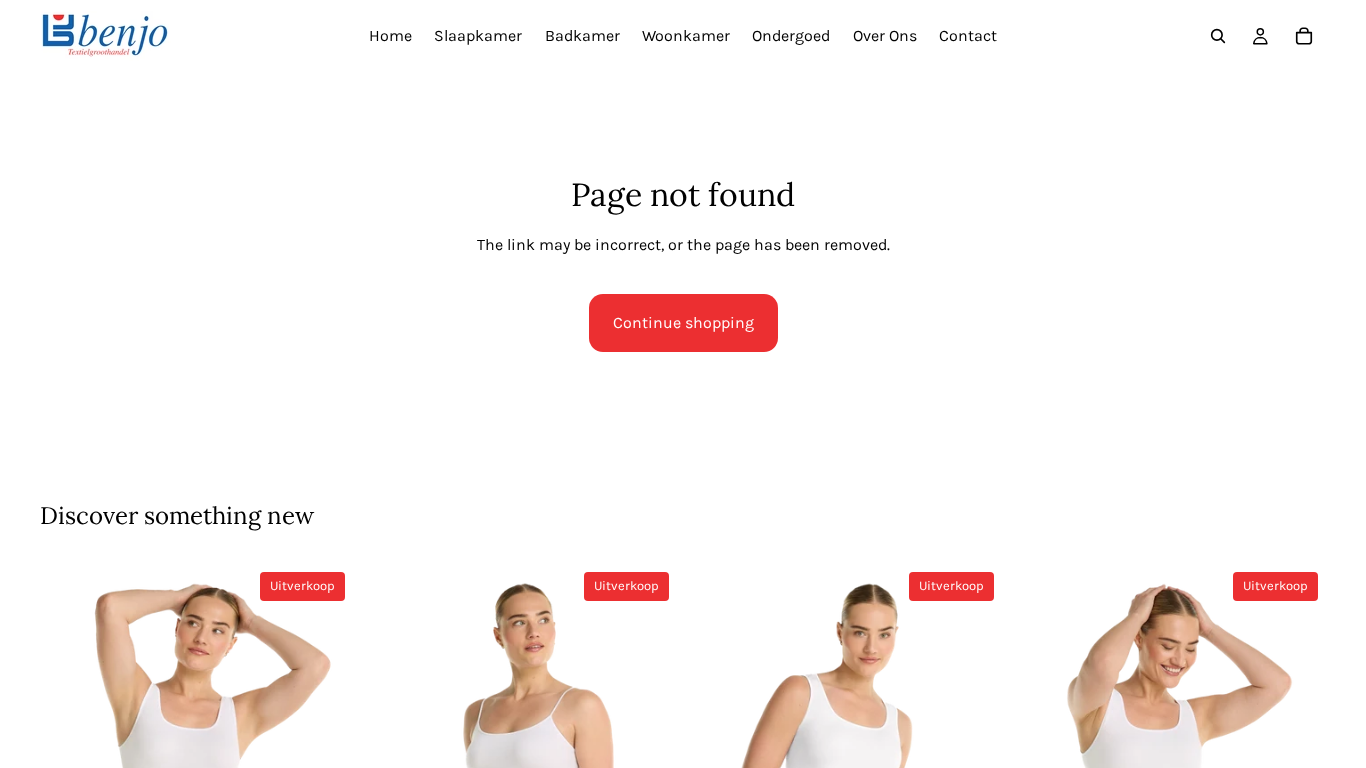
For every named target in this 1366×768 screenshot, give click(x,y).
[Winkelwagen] (1304, 36)
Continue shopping (683, 322)
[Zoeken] (1218, 36)
